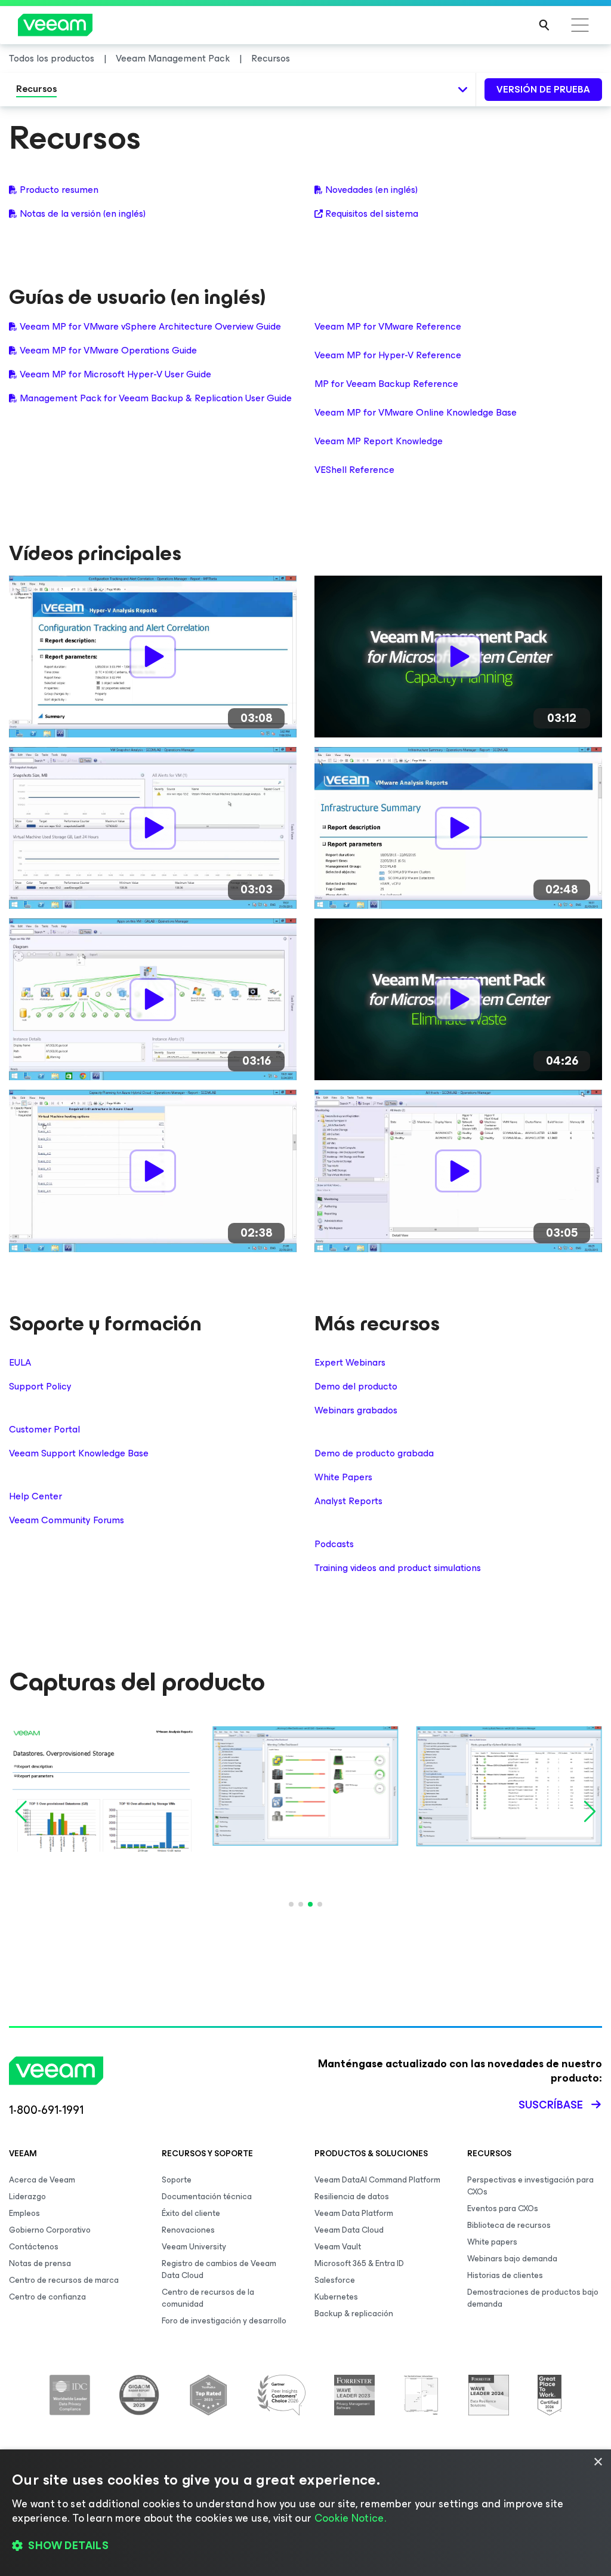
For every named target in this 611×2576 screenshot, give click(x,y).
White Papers (343, 1477)
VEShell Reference (354, 470)
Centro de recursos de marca (64, 2280)
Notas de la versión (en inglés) (83, 214)
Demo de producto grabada (374, 1453)
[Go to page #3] (310, 1904)
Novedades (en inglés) (371, 190)
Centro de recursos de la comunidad (208, 2298)
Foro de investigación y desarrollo (224, 2321)
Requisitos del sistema (372, 214)
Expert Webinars (350, 1363)
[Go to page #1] (291, 1904)
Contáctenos (34, 2247)
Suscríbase (551, 2105)
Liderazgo (27, 2197)
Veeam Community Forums (67, 1520)
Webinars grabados (356, 1410)
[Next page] (588, 1812)
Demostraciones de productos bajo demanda (533, 2298)
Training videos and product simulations (398, 1568)
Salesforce (335, 2280)
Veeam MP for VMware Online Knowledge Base (416, 412)
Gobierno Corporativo (50, 2230)
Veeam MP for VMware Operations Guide (108, 351)
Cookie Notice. (350, 2518)
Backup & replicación (354, 2314)
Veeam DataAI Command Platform (377, 2180)
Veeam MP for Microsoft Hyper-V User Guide (115, 374)
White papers (492, 2242)
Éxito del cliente (191, 2213)
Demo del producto (356, 1387)
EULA (20, 1363)
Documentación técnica (207, 2197)
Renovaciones (188, 2230)
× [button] (598, 2462)
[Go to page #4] (320, 1904)
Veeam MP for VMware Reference (388, 326)
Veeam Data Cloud (349, 2230)
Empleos (24, 2213)
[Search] (544, 25)
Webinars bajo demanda (512, 2259)
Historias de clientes (505, 2275)
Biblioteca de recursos (509, 2225)
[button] (305, 2546)
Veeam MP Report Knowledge (379, 441)
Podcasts (334, 1544)
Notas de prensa (40, 2263)
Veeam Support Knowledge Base (79, 1453)
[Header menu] (580, 25)
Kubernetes (336, 2297)
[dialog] (305, 2513)
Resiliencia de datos (352, 2197)
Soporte (177, 2180)
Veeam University (194, 2247)
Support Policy (40, 1387)
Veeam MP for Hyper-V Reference (388, 355)
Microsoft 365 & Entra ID (359, 2263)
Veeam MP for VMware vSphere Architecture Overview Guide (150, 327)
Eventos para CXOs (503, 2208)
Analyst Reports (348, 1501)
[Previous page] (23, 1812)
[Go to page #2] (301, 1904)
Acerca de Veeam (42, 2180)
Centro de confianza (47, 2297)
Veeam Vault (338, 2247)
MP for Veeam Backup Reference (386, 384)
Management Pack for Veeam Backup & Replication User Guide (156, 398)
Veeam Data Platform (354, 2213)
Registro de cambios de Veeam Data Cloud (219, 2269)
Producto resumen (59, 190)
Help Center (36, 1496)
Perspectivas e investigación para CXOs (530, 2186)
